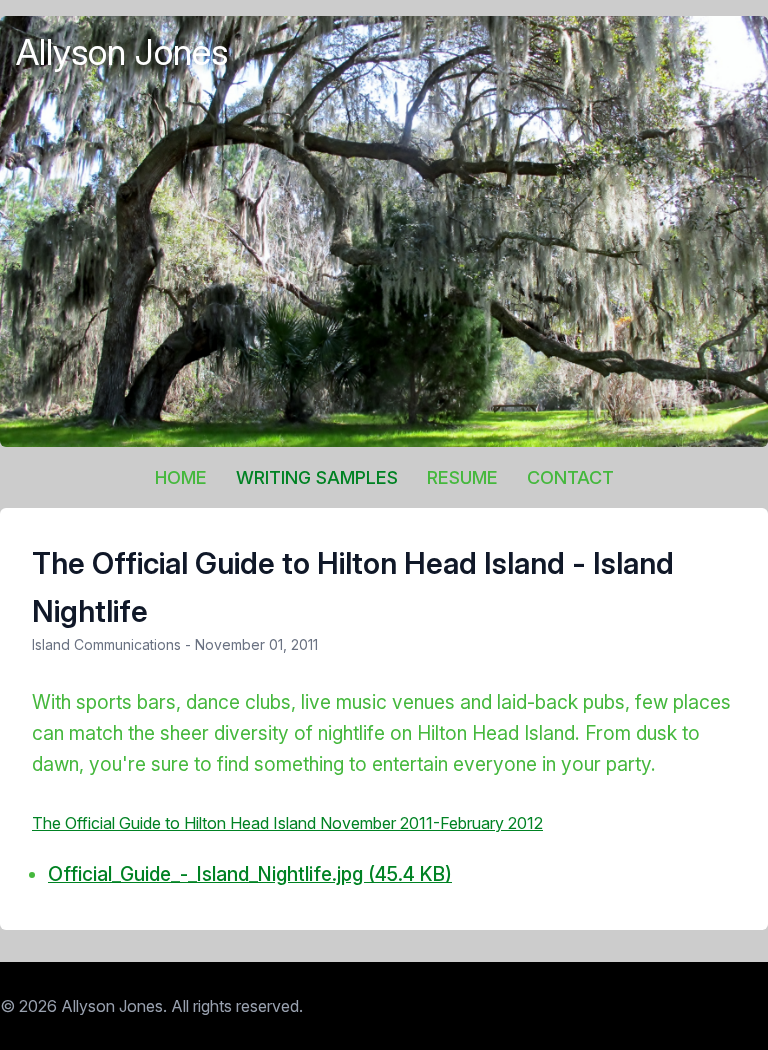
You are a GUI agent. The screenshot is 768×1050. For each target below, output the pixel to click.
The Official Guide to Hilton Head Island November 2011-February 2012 (287, 823)
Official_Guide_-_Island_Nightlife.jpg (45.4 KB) (250, 874)
